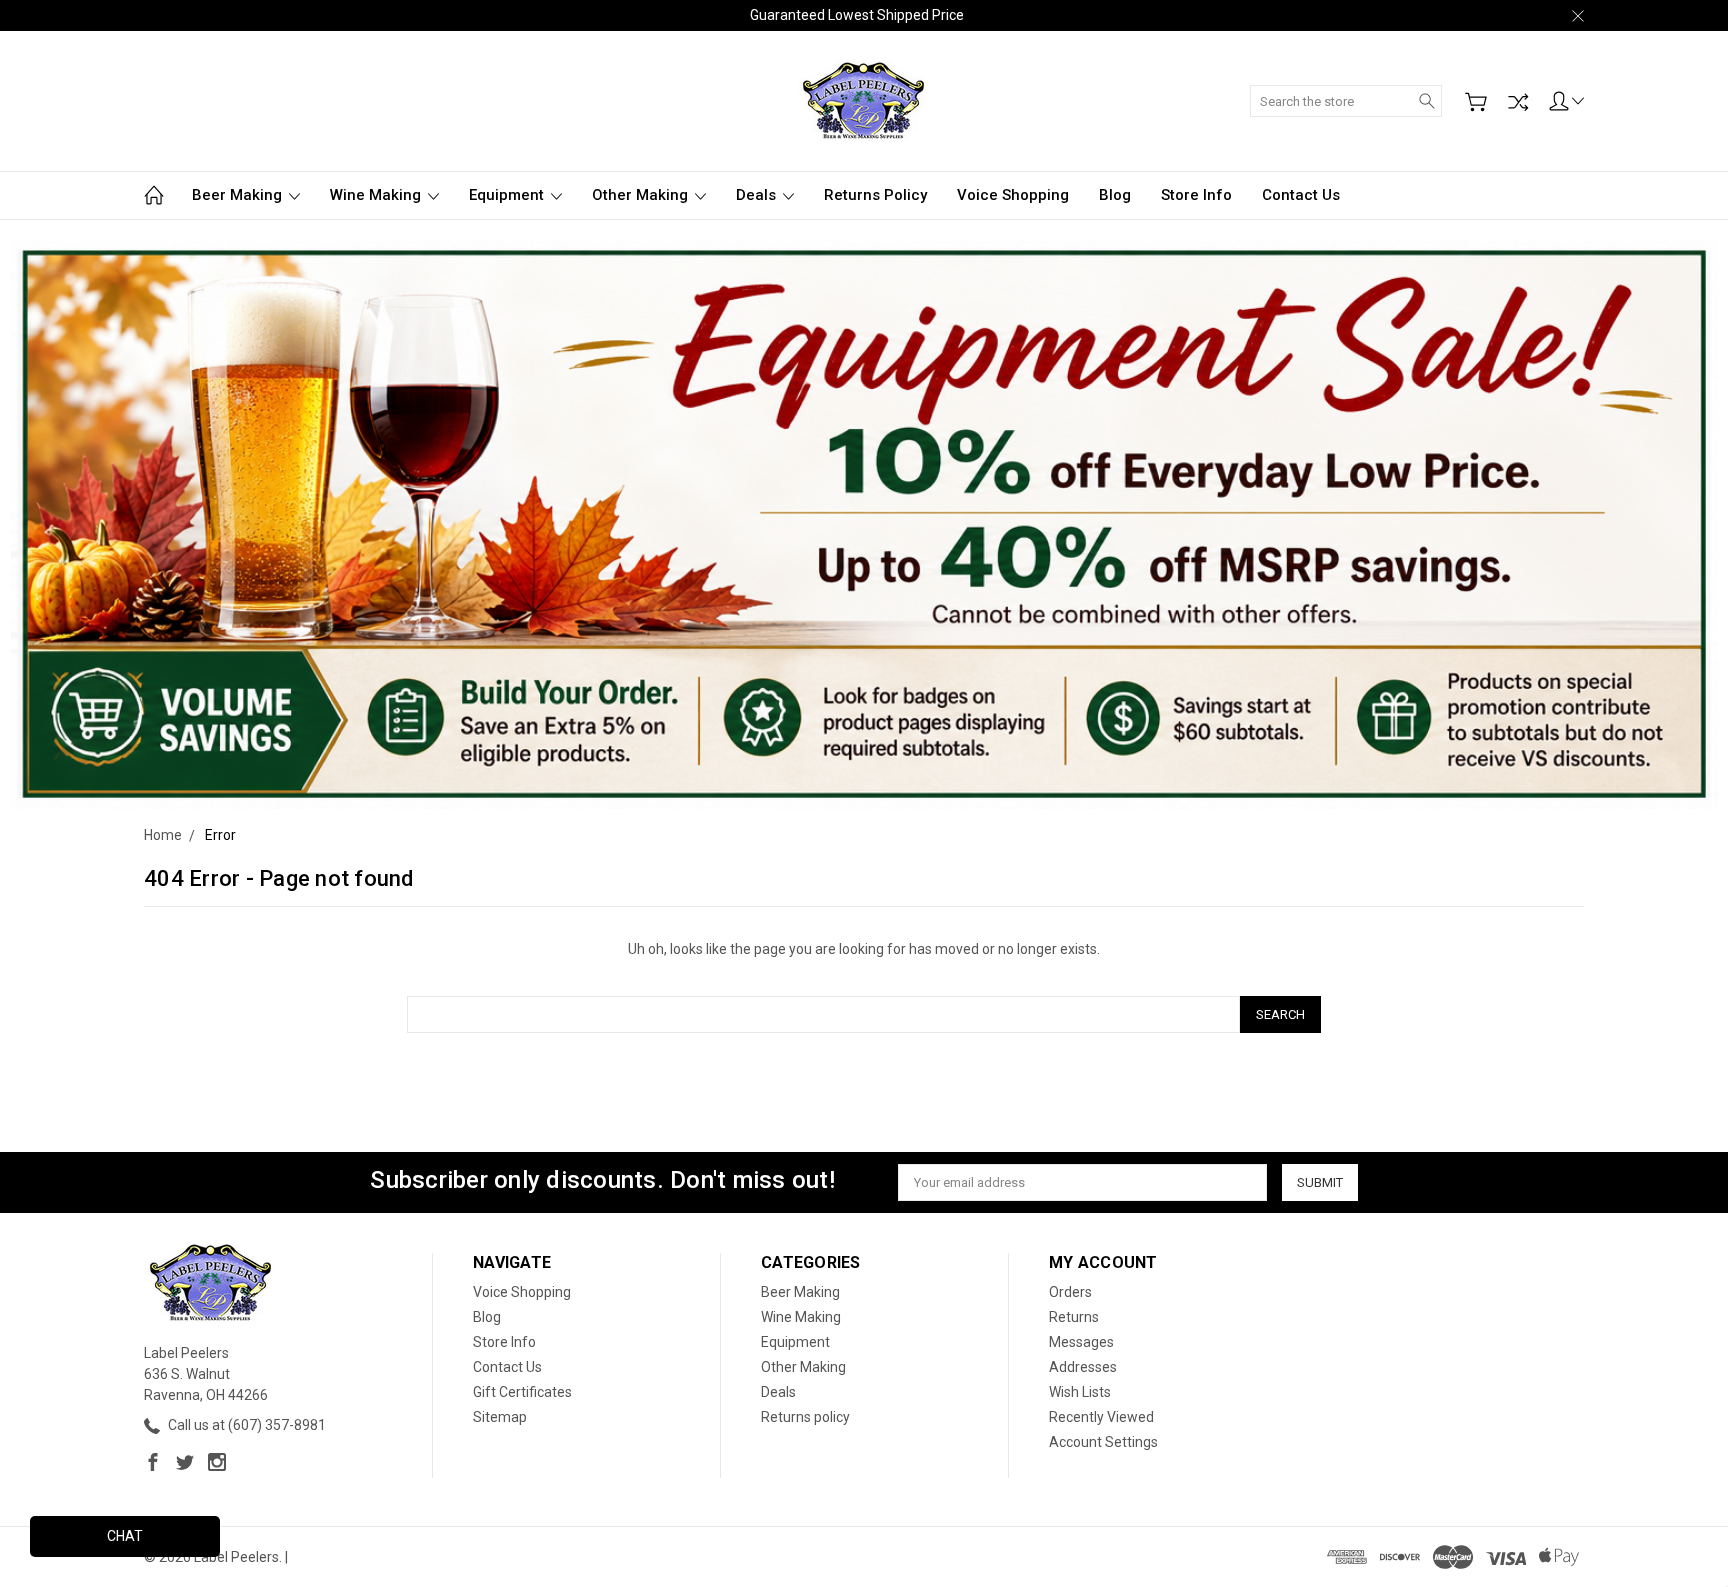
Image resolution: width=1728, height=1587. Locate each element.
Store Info (1196, 195)
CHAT (125, 1536)
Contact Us (1301, 195)
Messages (1081, 1342)
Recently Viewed (1101, 1417)
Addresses (1083, 1367)
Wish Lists (1080, 1392)
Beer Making (239, 195)
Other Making (642, 195)
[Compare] (1518, 102)
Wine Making (377, 195)
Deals (758, 195)
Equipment (508, 195)
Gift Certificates (522, 1392)
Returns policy (875, 195)
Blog (1115, 195)
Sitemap (500, 1417)
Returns (1074, 1317)
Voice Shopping (1013, 195)
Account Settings (1103, 1442)
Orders (1070, 1292)
